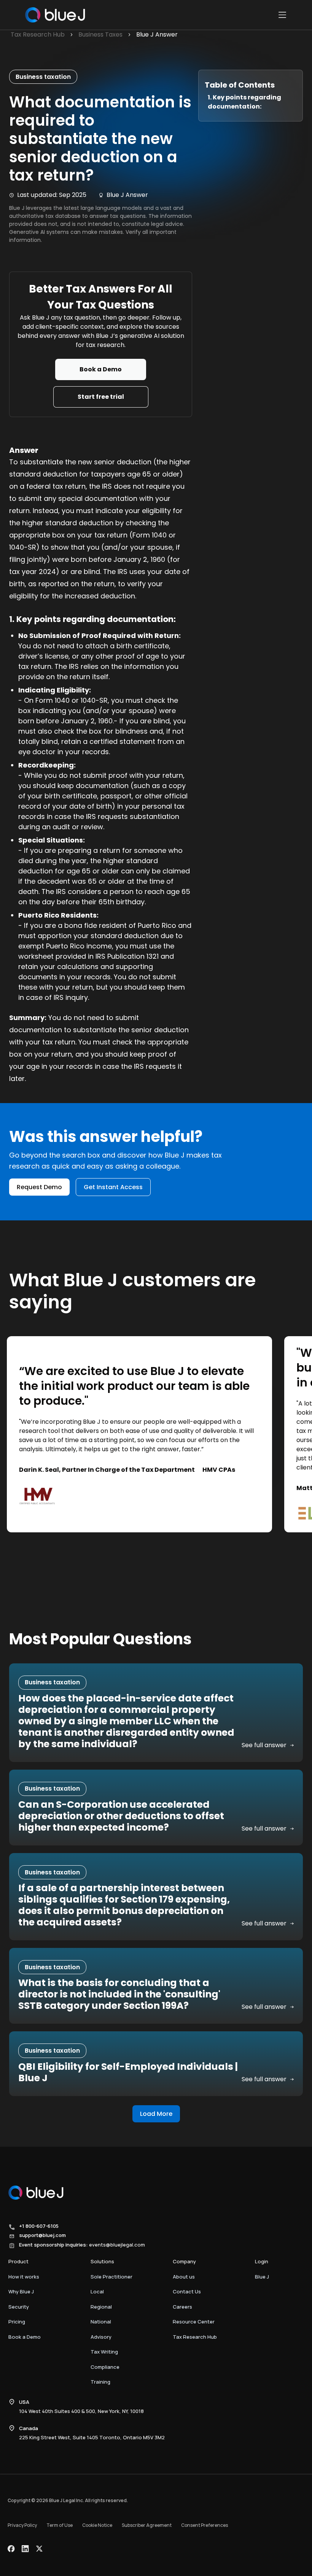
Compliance (105, 2367)
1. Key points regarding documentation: (244, 102)
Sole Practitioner (111, 2277)
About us (184, 2277)
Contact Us (187, 2291)
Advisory (101, 2337)
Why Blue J (21, 2291)
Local (97, 2291)
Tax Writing (104, 2352)
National (101, 2322)
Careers (182, 2307)
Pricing (17, 2322)
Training (100, 2382)
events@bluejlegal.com (117, 2245)
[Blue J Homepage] (54, 15)
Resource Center (194, 2322)
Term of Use (60, 2525)
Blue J (262, 2277)
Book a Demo (25, 2337)
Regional (101, 2307)
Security (19, 2307)
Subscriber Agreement (147, 2525)
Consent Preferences (205, 2525)
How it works (24, 2277)
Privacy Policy (22, 2525)
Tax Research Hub (195, 2337)
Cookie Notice (97, 2525)
